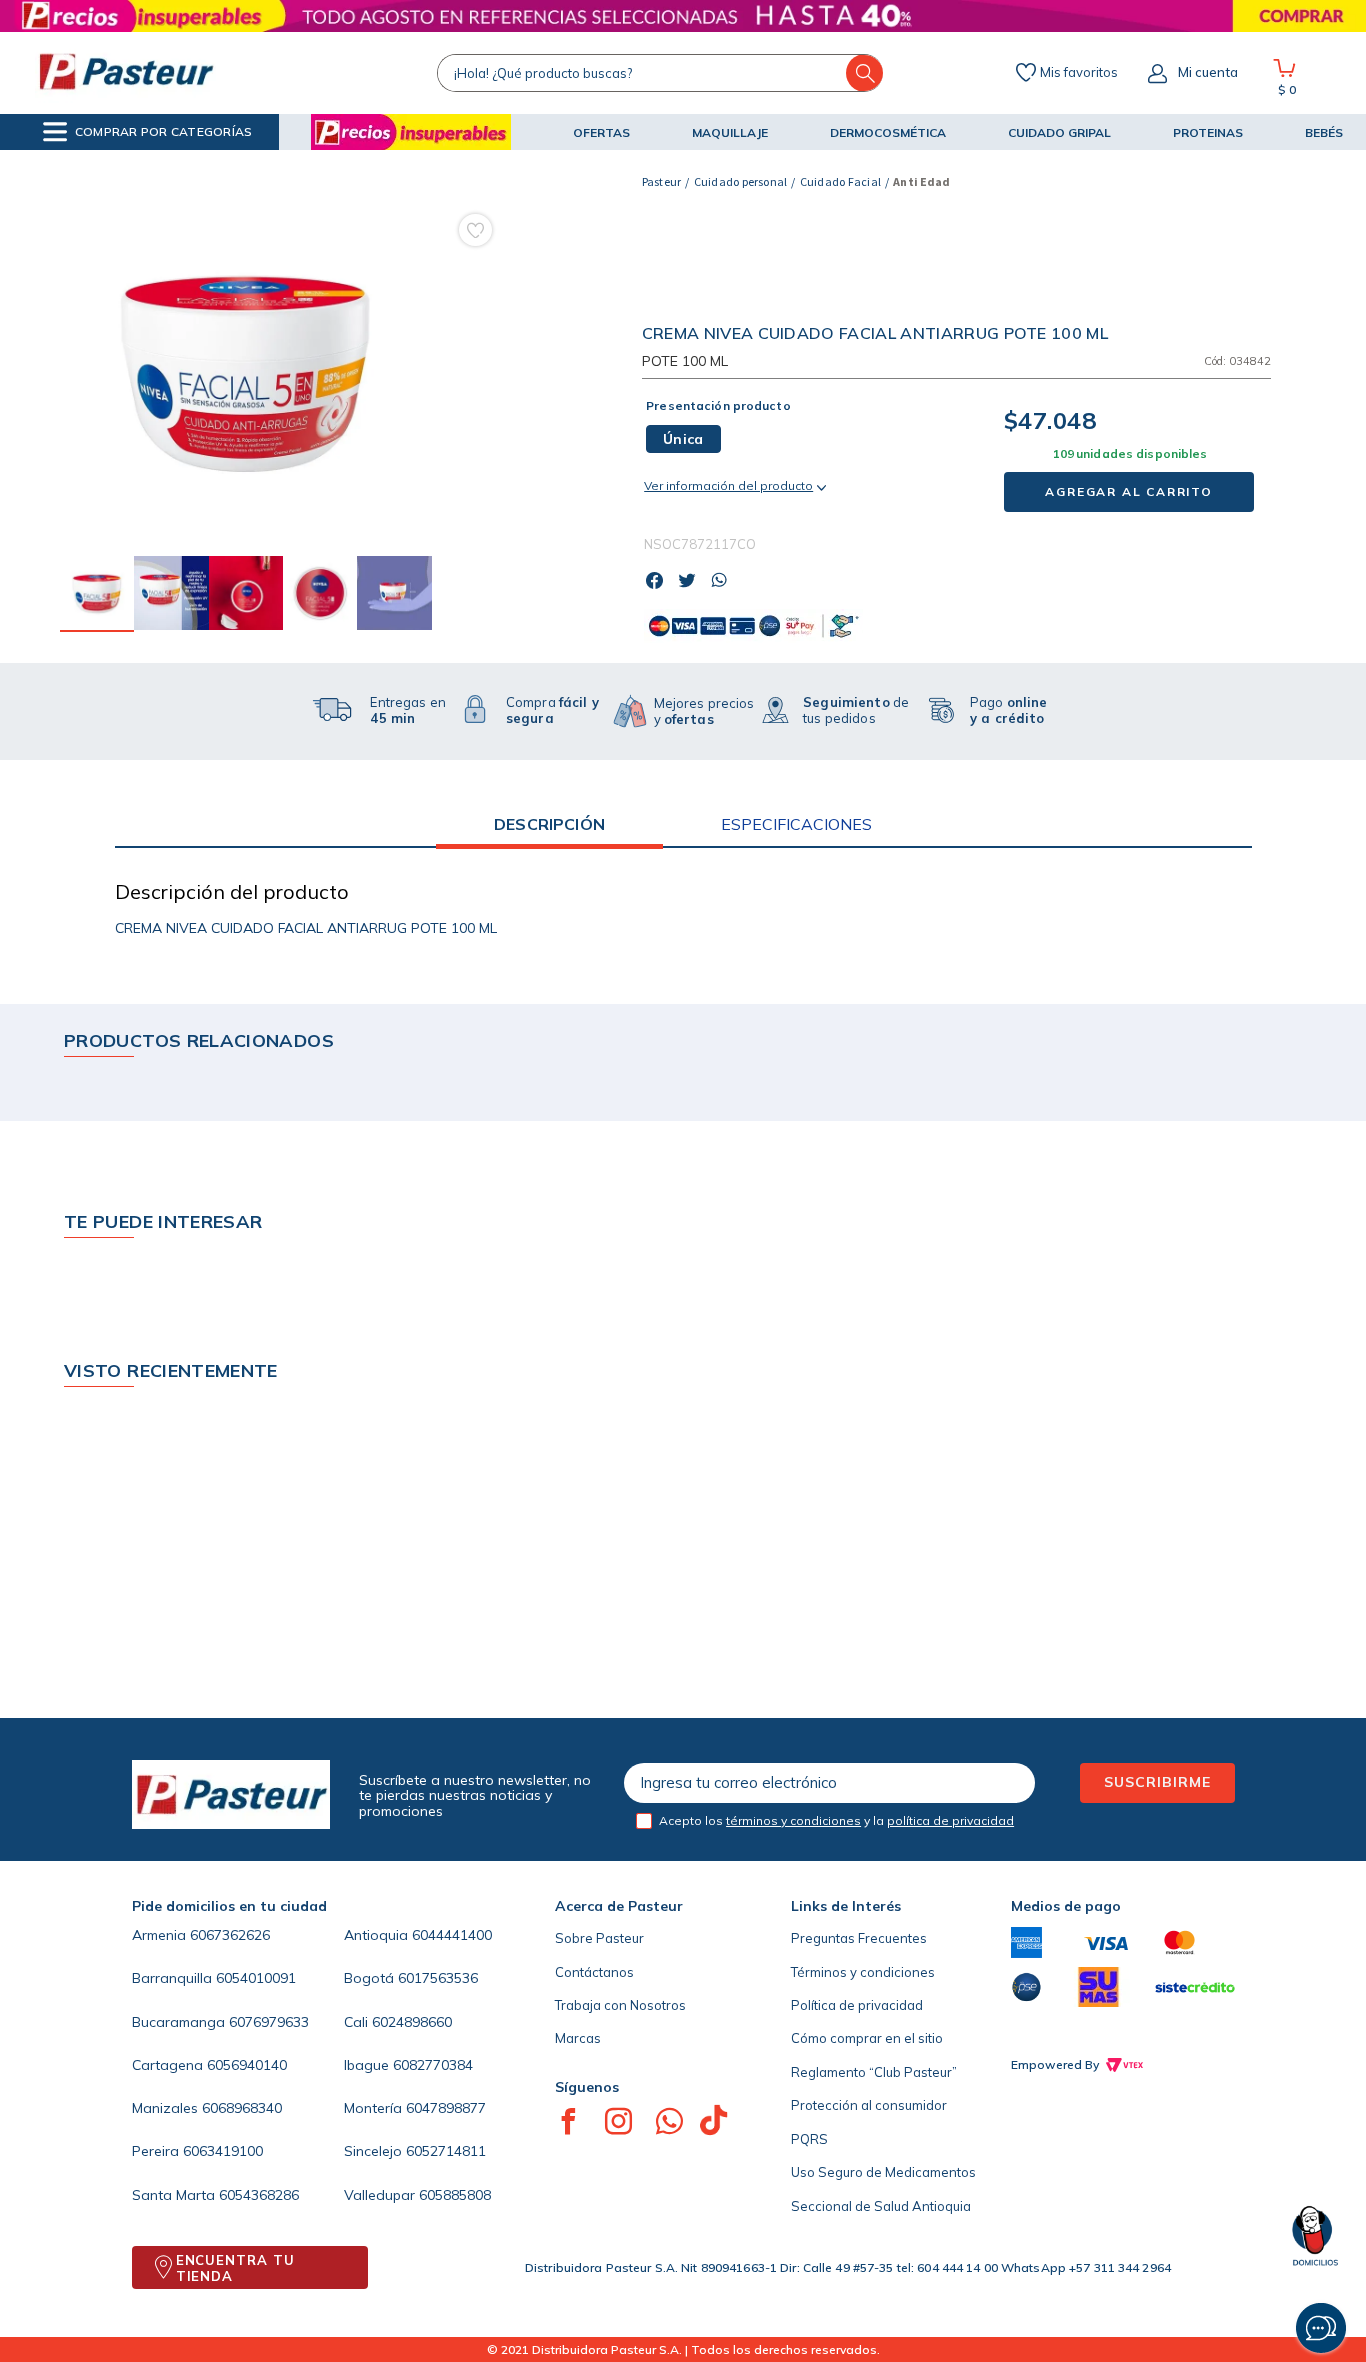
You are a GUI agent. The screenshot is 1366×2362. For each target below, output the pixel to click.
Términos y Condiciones (714, 2282)
